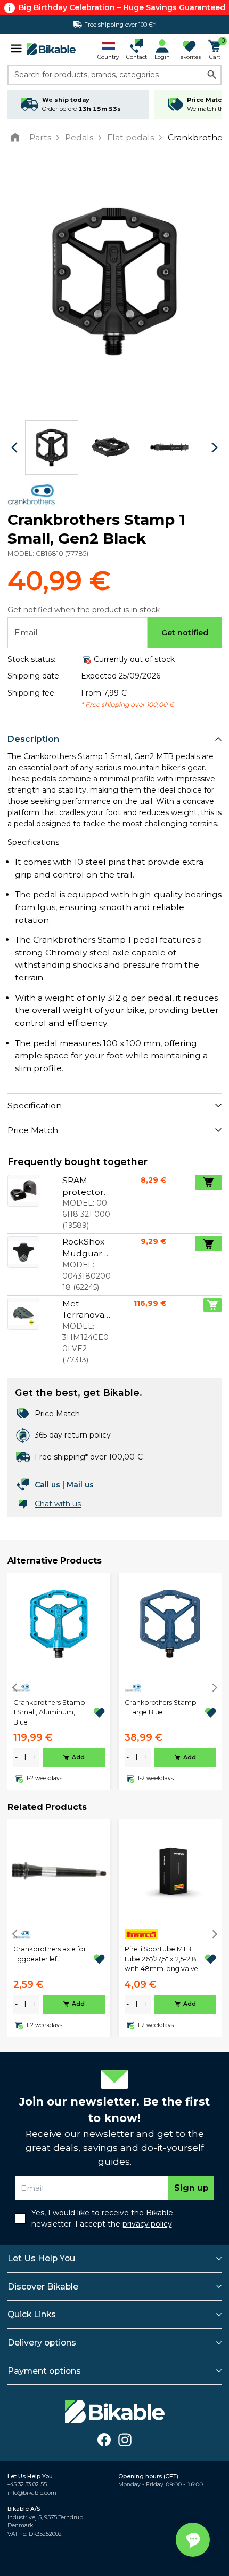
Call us (47, 1485)
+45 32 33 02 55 (27, 2485)
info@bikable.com (32, 2493)
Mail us (80, 1485)
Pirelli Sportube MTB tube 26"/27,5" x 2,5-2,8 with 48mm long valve (161, 1959)
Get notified (185, 633)
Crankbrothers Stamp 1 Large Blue (161, 1707)
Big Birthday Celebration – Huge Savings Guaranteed (122, 7)
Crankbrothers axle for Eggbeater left (50, 1954)
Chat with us (58, 1504)
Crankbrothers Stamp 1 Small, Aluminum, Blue (49, 1712)
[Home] (17, 137)
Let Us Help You (41, 2258)
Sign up (191, 2188)
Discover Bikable (43, 2287)
